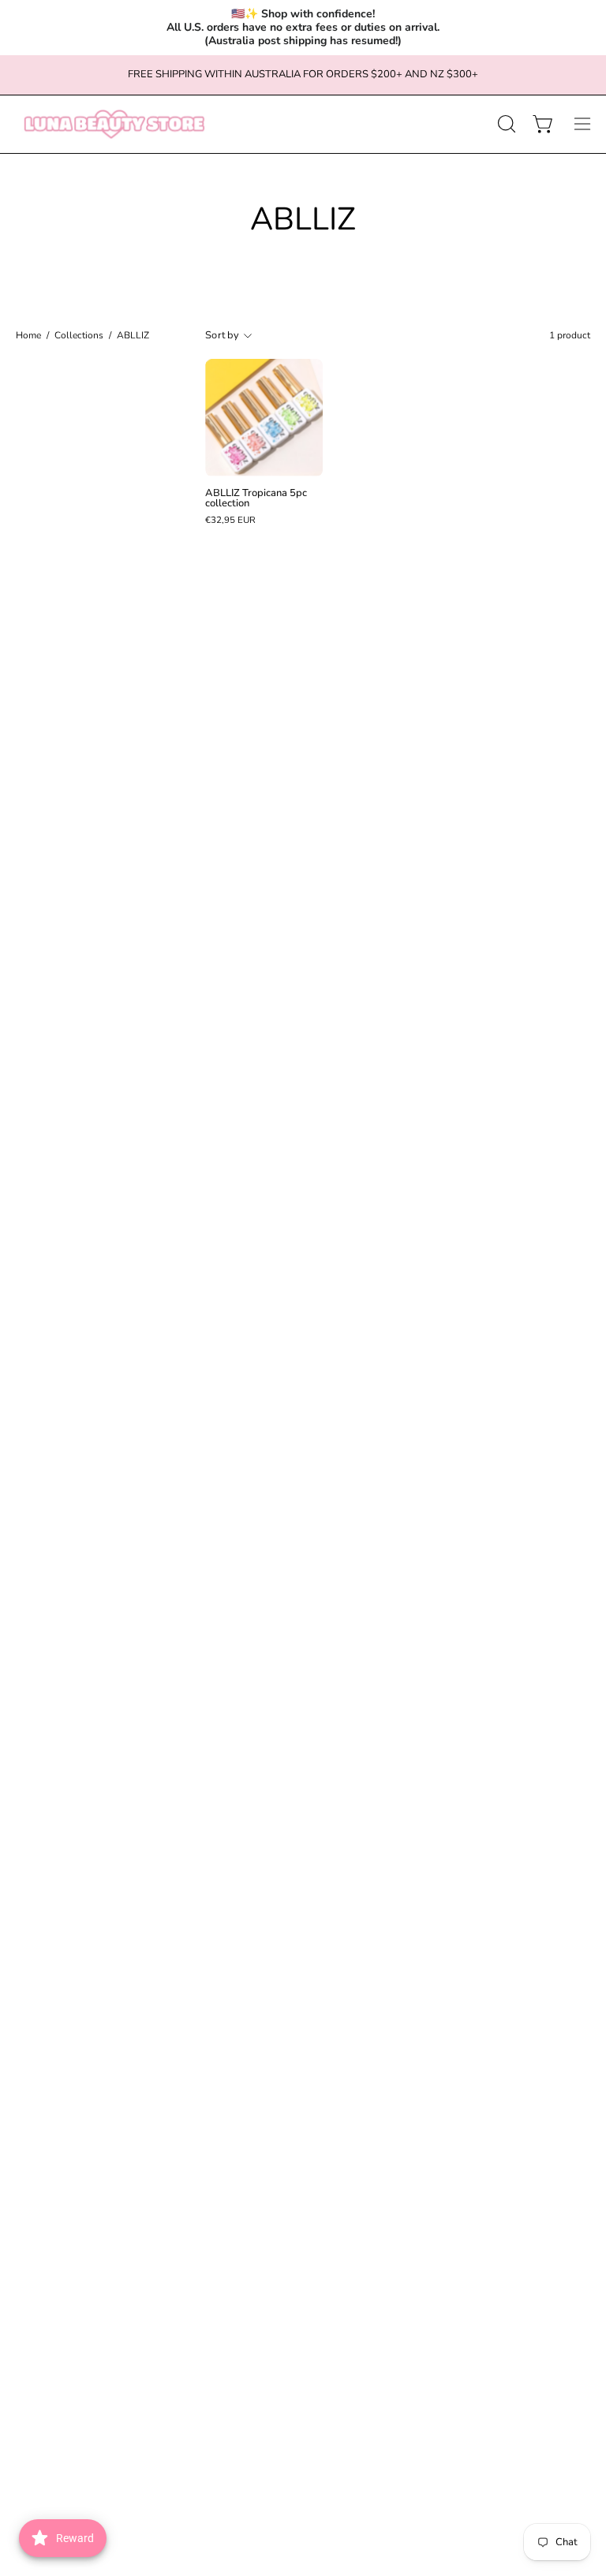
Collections (79, 335)
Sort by (222, 335)
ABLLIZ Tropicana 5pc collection (256, 498)
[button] (505, 124)
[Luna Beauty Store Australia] (114, 124)
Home (28, 335)
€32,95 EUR (230, 521)
